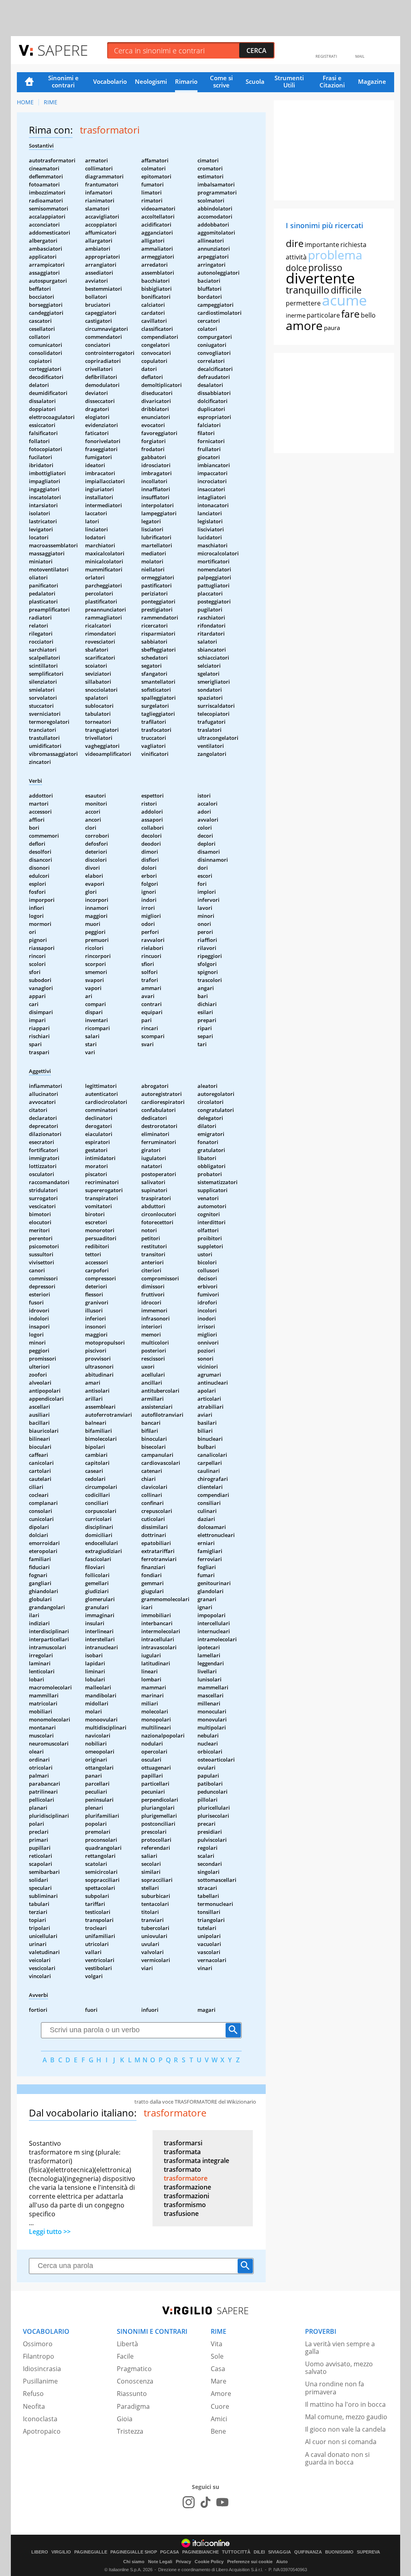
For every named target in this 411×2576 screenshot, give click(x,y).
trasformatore (186, 2178)
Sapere (63, 50)
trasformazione (187, 2187)
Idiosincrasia (42, 2369)
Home (29, 82)
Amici (219, 2419)
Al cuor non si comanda (341, 2442)
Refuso (33, 2394)
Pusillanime (40, 2381)
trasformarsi (183, 2143)
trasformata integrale (196, 2161)
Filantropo (39, 2356)
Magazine (372, 81)
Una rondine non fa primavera (335, 2388)
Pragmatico (134, 2369)
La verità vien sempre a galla (340, 2348)
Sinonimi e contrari (63, 81)
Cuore (220, 2406)
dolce (296, 268)
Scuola (255, 81)
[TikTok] (205, 2502)
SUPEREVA (368, 2552)
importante (322, 245)
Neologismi (151, 81)
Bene (218, 2431)
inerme (296, 315)
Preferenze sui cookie (250, 2562)
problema (335, 255)
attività (296, 257)
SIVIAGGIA (280, 2552)
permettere (303, 303)
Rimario (186, 81)
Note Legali (160, 2562)
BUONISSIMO (339, 2552)
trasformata (182, 2152)
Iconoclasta (40, 2419)
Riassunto (132, 2394)
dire (295, 243)
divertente (320, 278)
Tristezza (130, 2431)
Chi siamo (134, 2562)
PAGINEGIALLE (91, 2552)
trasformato (182, 2169)
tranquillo (308, 290)
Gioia (125, 2419)
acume (344, 300)
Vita (217, 2344)
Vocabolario (110, 81)
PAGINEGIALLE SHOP (134, 2552)
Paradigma (133, 2406)
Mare (219, 2381)
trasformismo (185, 2205)
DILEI (259, 2552)
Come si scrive (221, 81)
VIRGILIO (61, 2552)
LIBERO (40, 2552)
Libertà (127, 2344)
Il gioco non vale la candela (345, 2429)
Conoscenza (135, 2381)
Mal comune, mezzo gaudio (346, 2417)
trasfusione (181, 2213)
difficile (346, 290)
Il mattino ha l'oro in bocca (345, 2404)
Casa (218, 2369)
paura (332, 328)
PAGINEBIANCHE (200, 2552)
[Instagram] (189, 2502)
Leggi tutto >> (50, 2232)
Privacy (183, 2562)
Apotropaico (42, 2431)
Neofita (34, 2406)
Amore (221, 2394)
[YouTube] (222, 2502)
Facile (125, 2356)
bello (368, 315)
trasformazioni (186, 2196)
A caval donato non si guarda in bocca (337, 2458)
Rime (51, 102)
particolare (323, 315)
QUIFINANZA (308, 2552)
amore (304, 325)
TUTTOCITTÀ (236, 2552)
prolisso (325, 267)
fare (350, 314)
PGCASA (170, 2552)
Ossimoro (38, 2344)
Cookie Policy (209, 2562)
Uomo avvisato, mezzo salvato (339, 2368)
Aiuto (282, 2562)
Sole (217, 2356)
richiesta (353, 245)
